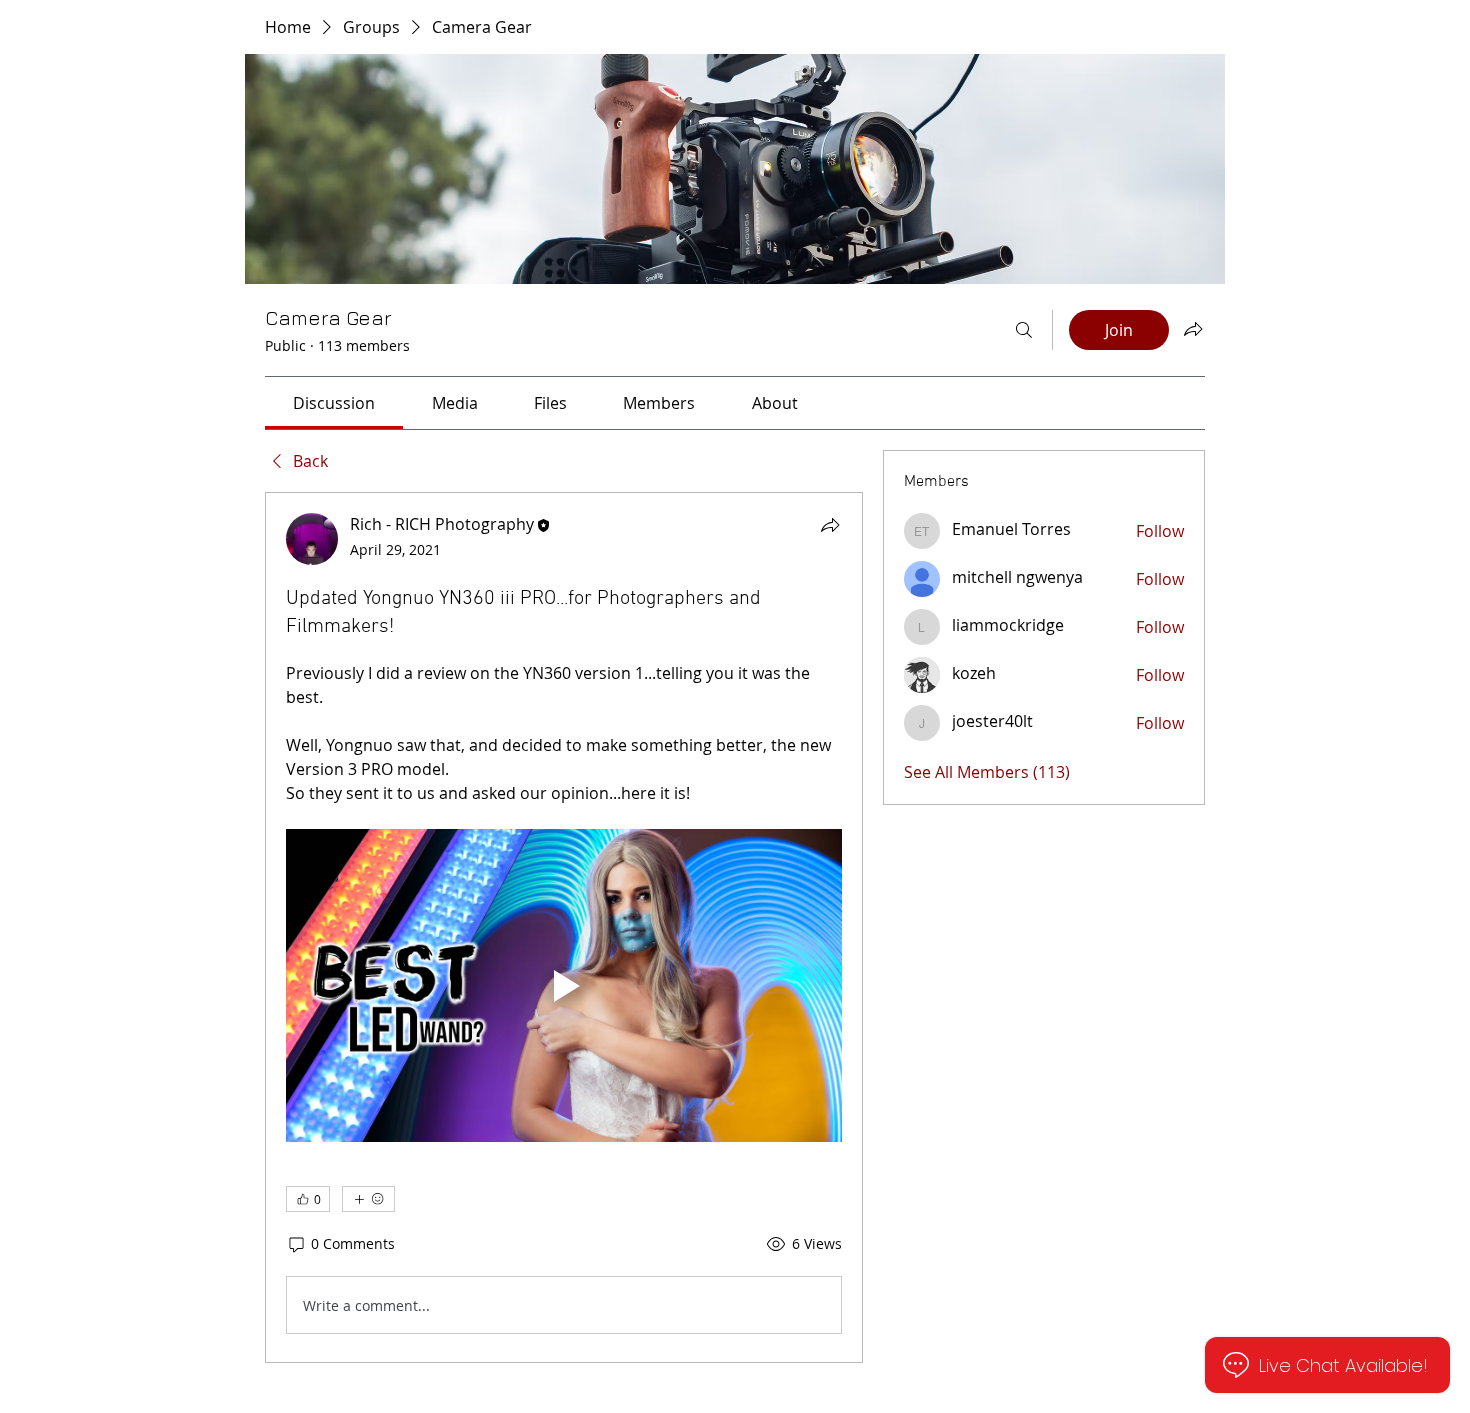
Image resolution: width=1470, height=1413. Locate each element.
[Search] (1024, 330)
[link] (334, 403)
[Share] (830, 525)
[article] (564, 927)
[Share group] (1193, 329)
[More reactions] (368, 1199)
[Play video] (564, 985)
